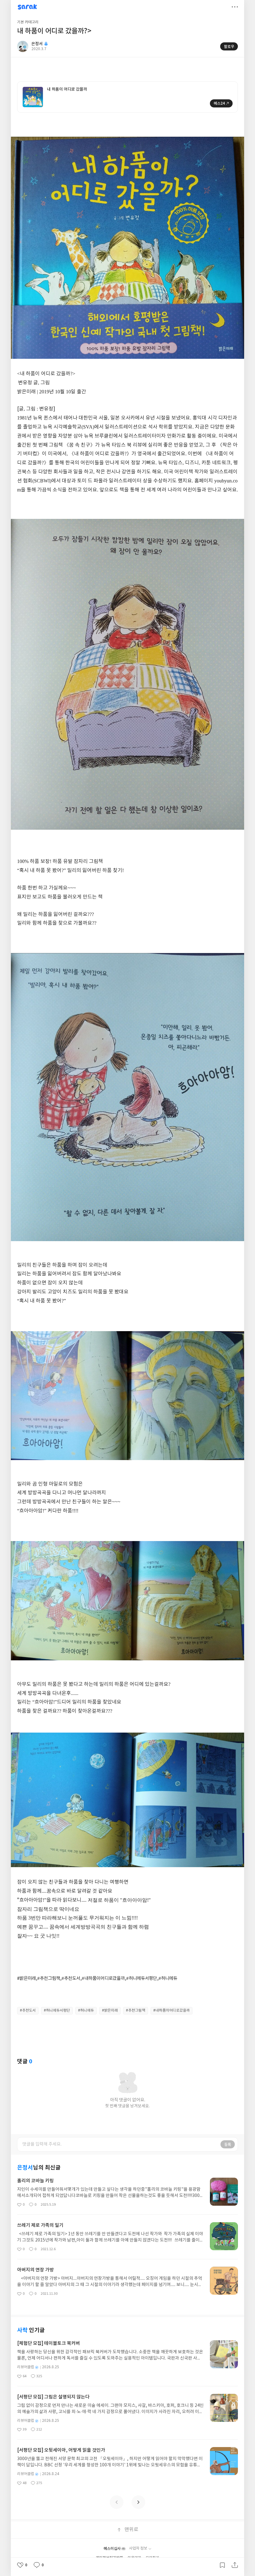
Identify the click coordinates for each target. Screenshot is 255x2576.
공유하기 (235, 2565)
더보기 (235, 7)
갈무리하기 (222, 2565)
